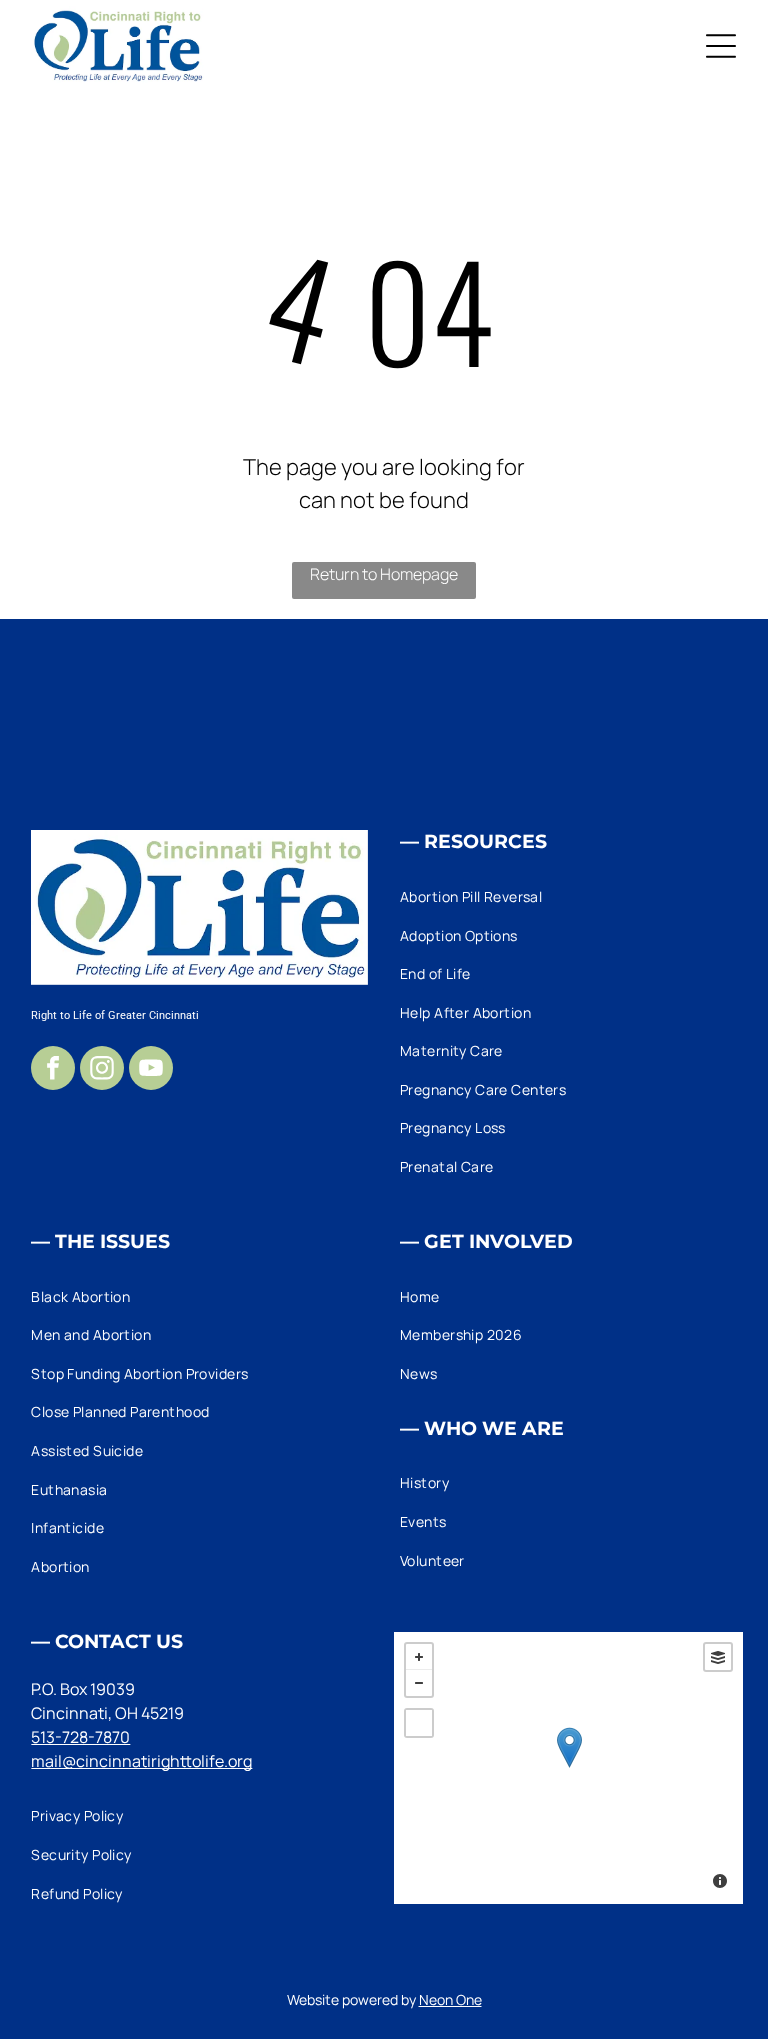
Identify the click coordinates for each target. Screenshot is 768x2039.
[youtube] (151, 1070)
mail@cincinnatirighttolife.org (141, 1761)
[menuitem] (568, 896)
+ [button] (419, 1657)
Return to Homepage (384, 574)
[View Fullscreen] (419, 1723)
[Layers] (718, 1657)
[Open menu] (721, 46)
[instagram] (102, 1070)
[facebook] (53, 1070)
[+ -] (568, 1768)
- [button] (419, 1683)
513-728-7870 (80, 1737)
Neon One (450, 1999)
